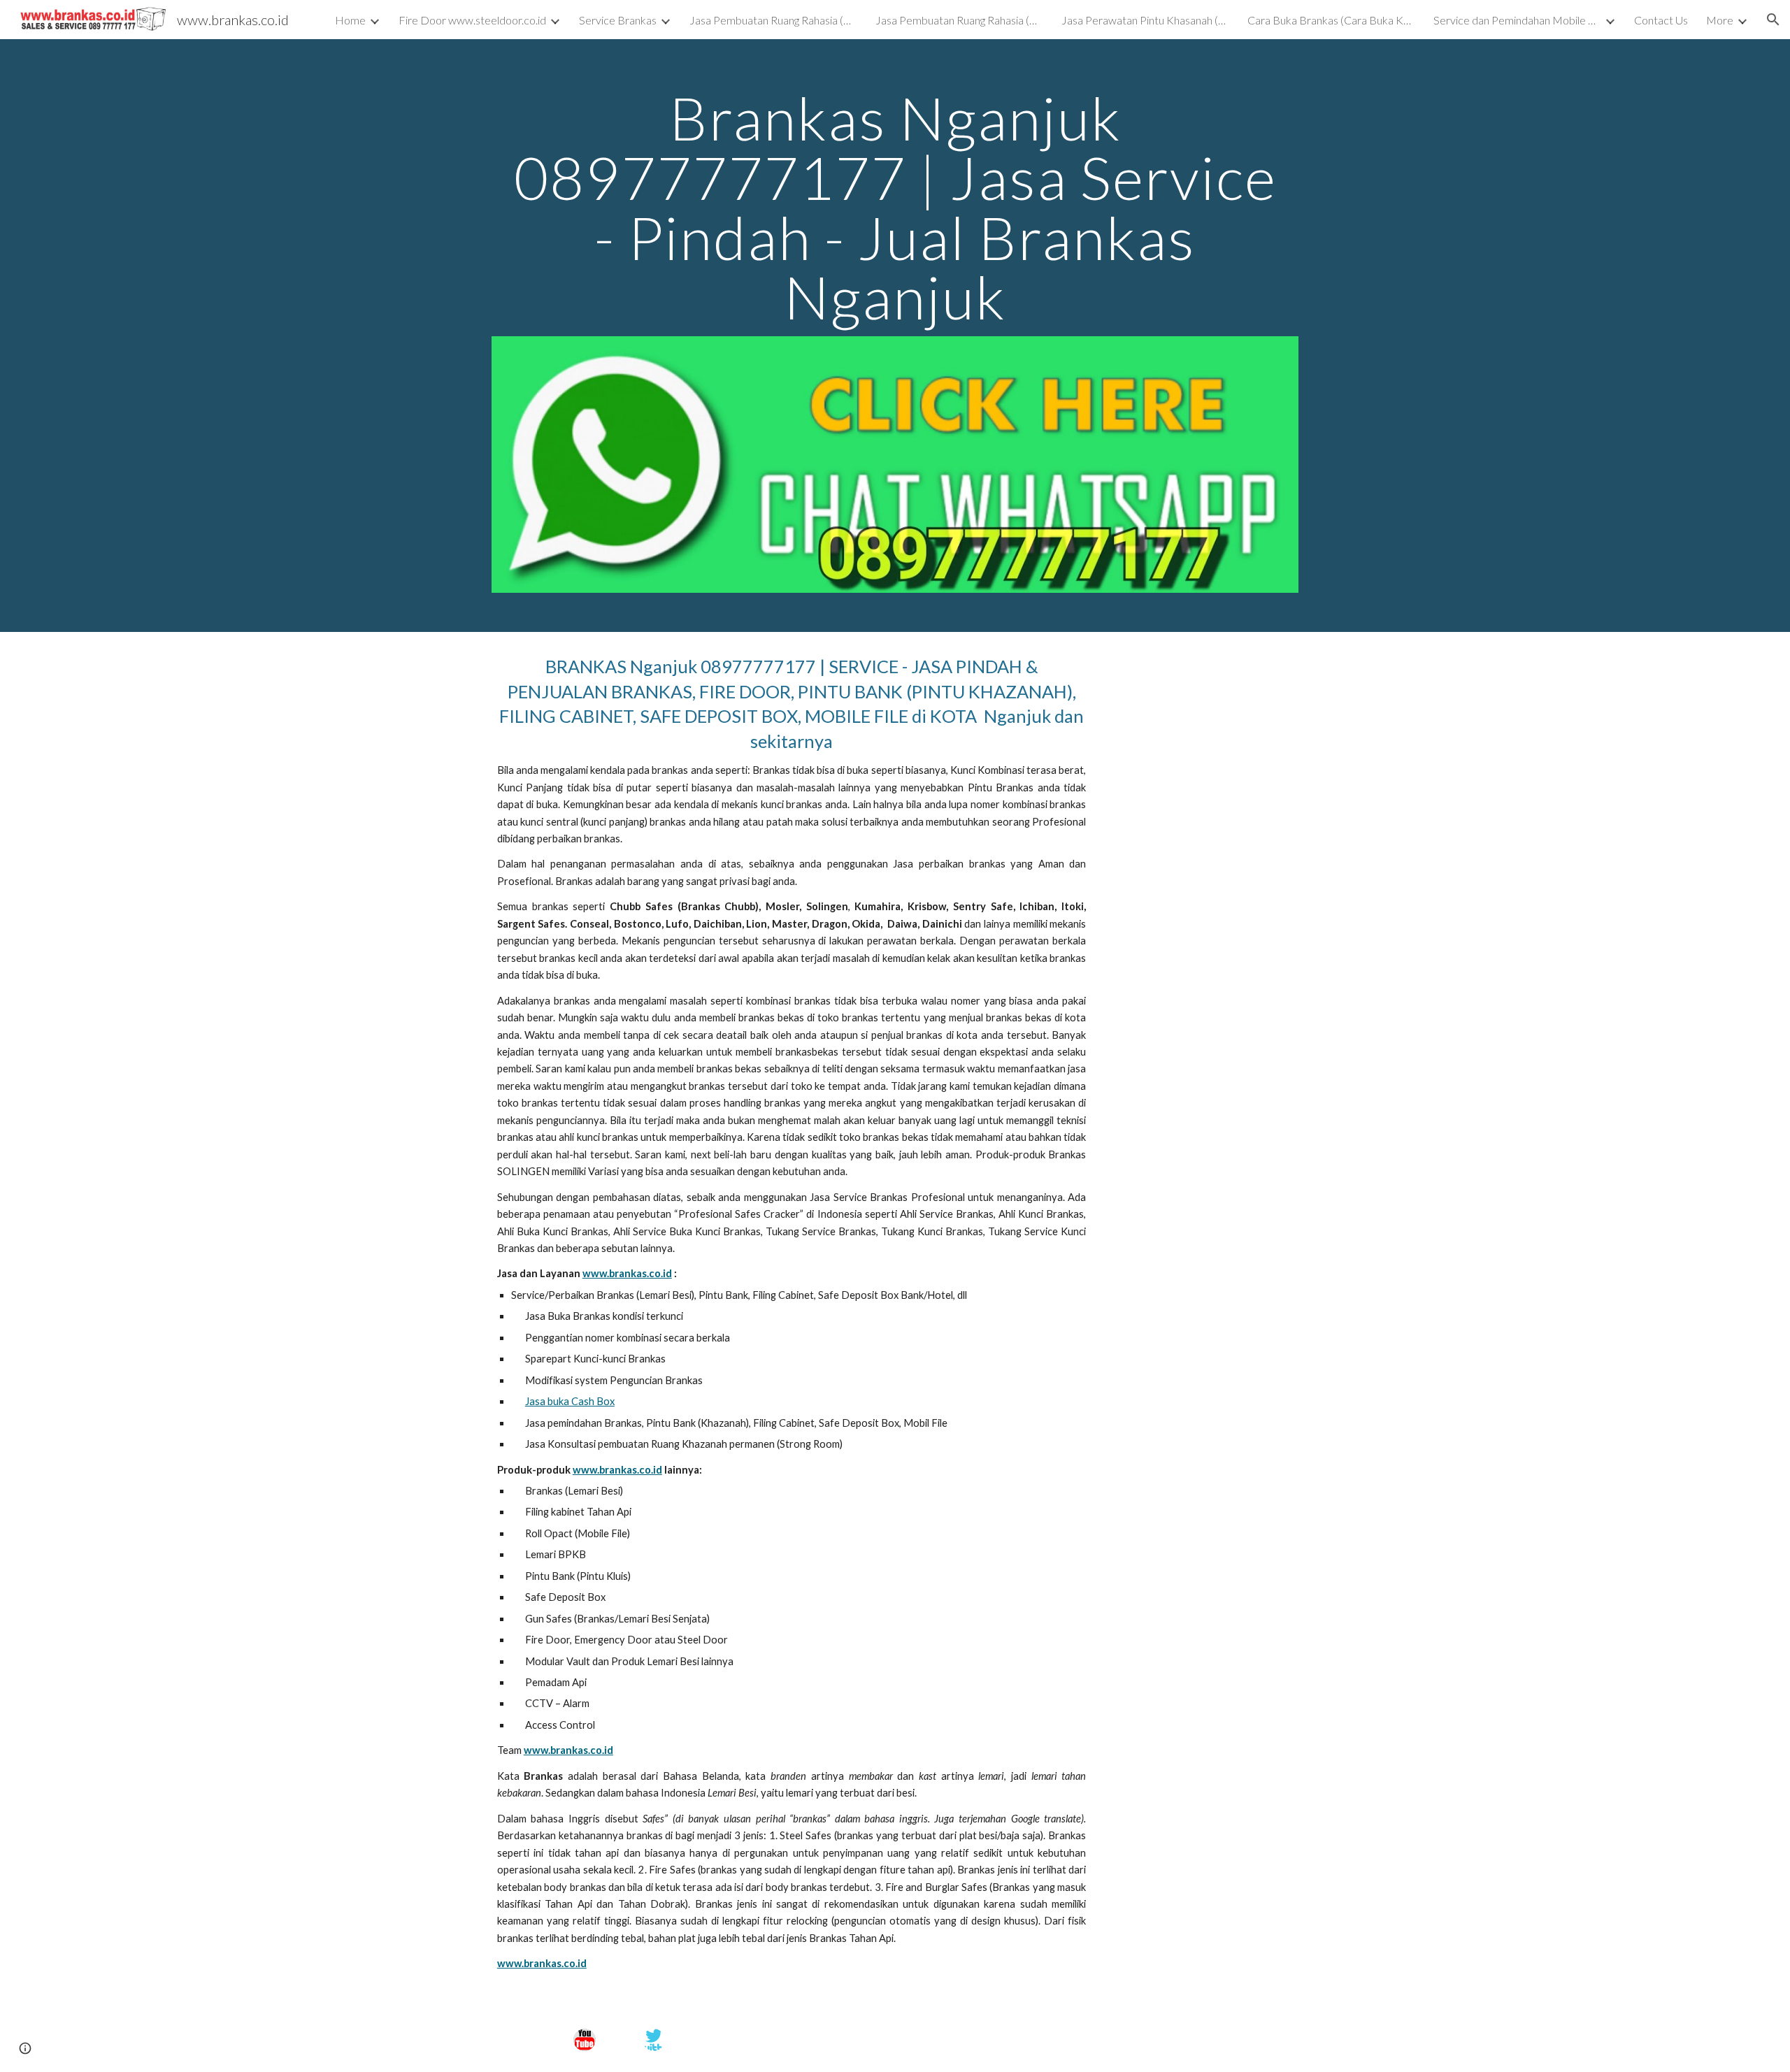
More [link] (1720, 20)
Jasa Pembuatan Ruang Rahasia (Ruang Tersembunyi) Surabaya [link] (773, 20)
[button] (1773, 20)
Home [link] (350, 20)
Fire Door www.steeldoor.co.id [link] (472, 20)
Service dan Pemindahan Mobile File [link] (1517, 20)
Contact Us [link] (1661, 20)
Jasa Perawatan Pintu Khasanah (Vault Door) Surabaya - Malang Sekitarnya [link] (1145, 20)
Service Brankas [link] (618, 20)
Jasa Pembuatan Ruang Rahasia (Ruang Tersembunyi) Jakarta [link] (959, 20)
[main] (895, 207)
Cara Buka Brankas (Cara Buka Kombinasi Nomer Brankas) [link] (1331, 20)
